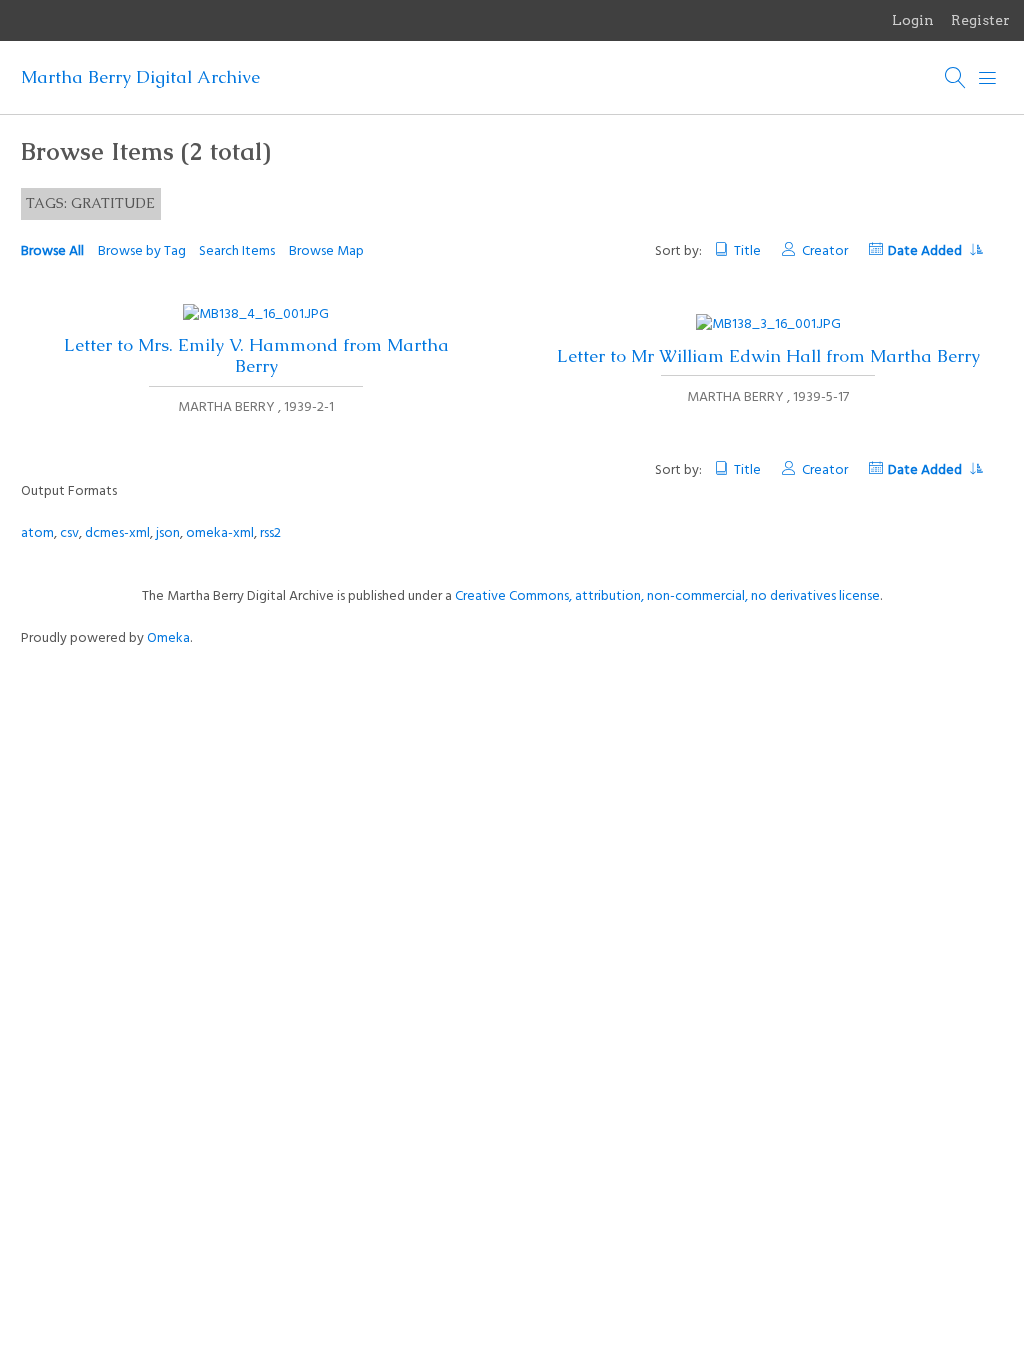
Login (913, 20)
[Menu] (988, 78)
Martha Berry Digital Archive (140, 77)
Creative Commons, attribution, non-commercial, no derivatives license (667, 596)
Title (747, 251)
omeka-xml (220, 533)
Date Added (926, 251)
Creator (824, 251)
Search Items (237, 251)
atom (37, 533)
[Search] (956, 78)
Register (980, 20)
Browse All (52, 251)
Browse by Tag (142, 251)
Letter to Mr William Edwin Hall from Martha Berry (768, 356)
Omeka (168, 638)
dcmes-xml (117, 533)
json (168, 533)
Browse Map (326, 251)
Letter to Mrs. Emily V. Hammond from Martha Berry (256, 355)
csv (69, 533)
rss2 (270, 533)
